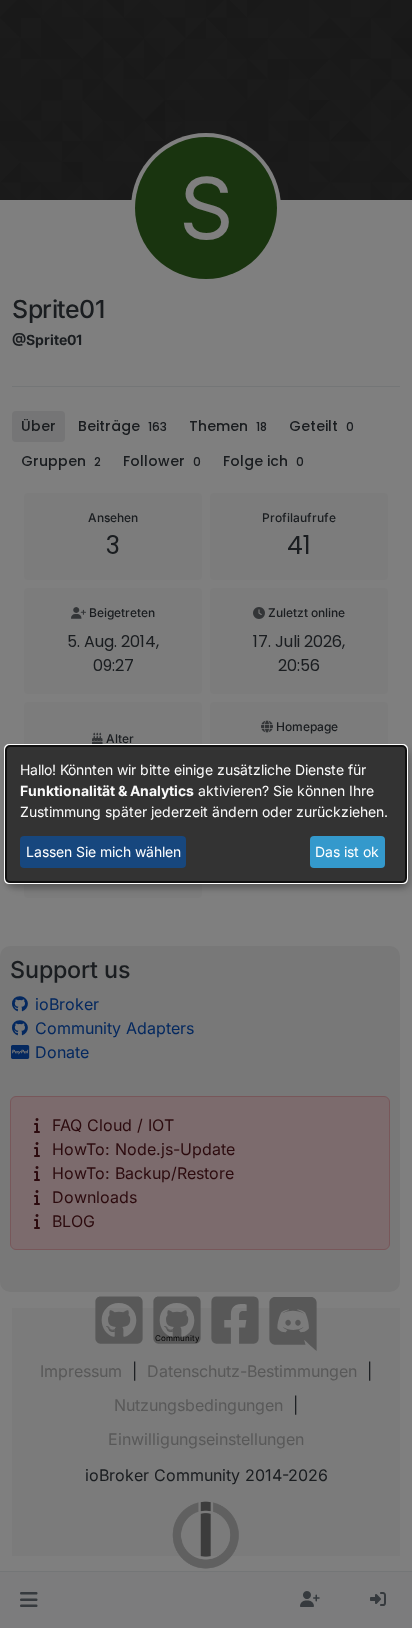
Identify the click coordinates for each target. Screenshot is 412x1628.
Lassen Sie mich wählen (103, 851)
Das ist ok (347, 851)
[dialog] (206, 814)
